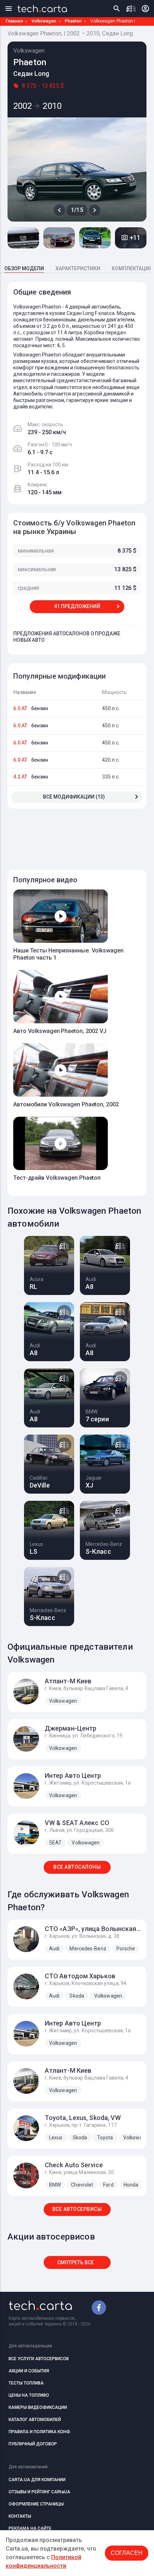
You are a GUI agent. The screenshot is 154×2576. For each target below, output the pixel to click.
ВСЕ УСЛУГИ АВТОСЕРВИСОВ (39, 2359)
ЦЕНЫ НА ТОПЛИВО (29, 2395)
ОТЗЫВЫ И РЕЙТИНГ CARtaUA (39, 2492)
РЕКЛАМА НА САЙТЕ (30, 2528)
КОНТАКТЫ (20, 2516)
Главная (14, 21)
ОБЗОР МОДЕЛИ (24, 268)
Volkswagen (44, 21)
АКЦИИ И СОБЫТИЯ (29, 2371)
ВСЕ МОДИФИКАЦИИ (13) (74, 797)
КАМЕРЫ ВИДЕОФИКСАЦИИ (38, 2407)
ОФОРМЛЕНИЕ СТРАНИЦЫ (36, 2504)
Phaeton (73, 21)
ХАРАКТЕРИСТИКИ (78, 268)
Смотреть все (76, 2262)
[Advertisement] (81, 835)
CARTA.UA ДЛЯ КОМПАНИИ (37, 2480)
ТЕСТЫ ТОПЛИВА (26, 2383)
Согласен (127, 2553)
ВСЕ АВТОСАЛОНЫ (77, 1867)
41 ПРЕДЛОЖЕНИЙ (77, 606)
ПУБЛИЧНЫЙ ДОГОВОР (33, 2444)
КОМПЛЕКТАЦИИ (132, 268)
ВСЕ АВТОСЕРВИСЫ (77, 2209)
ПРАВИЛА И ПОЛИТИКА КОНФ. (40, 2432)
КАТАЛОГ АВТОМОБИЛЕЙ (35, 2420)
